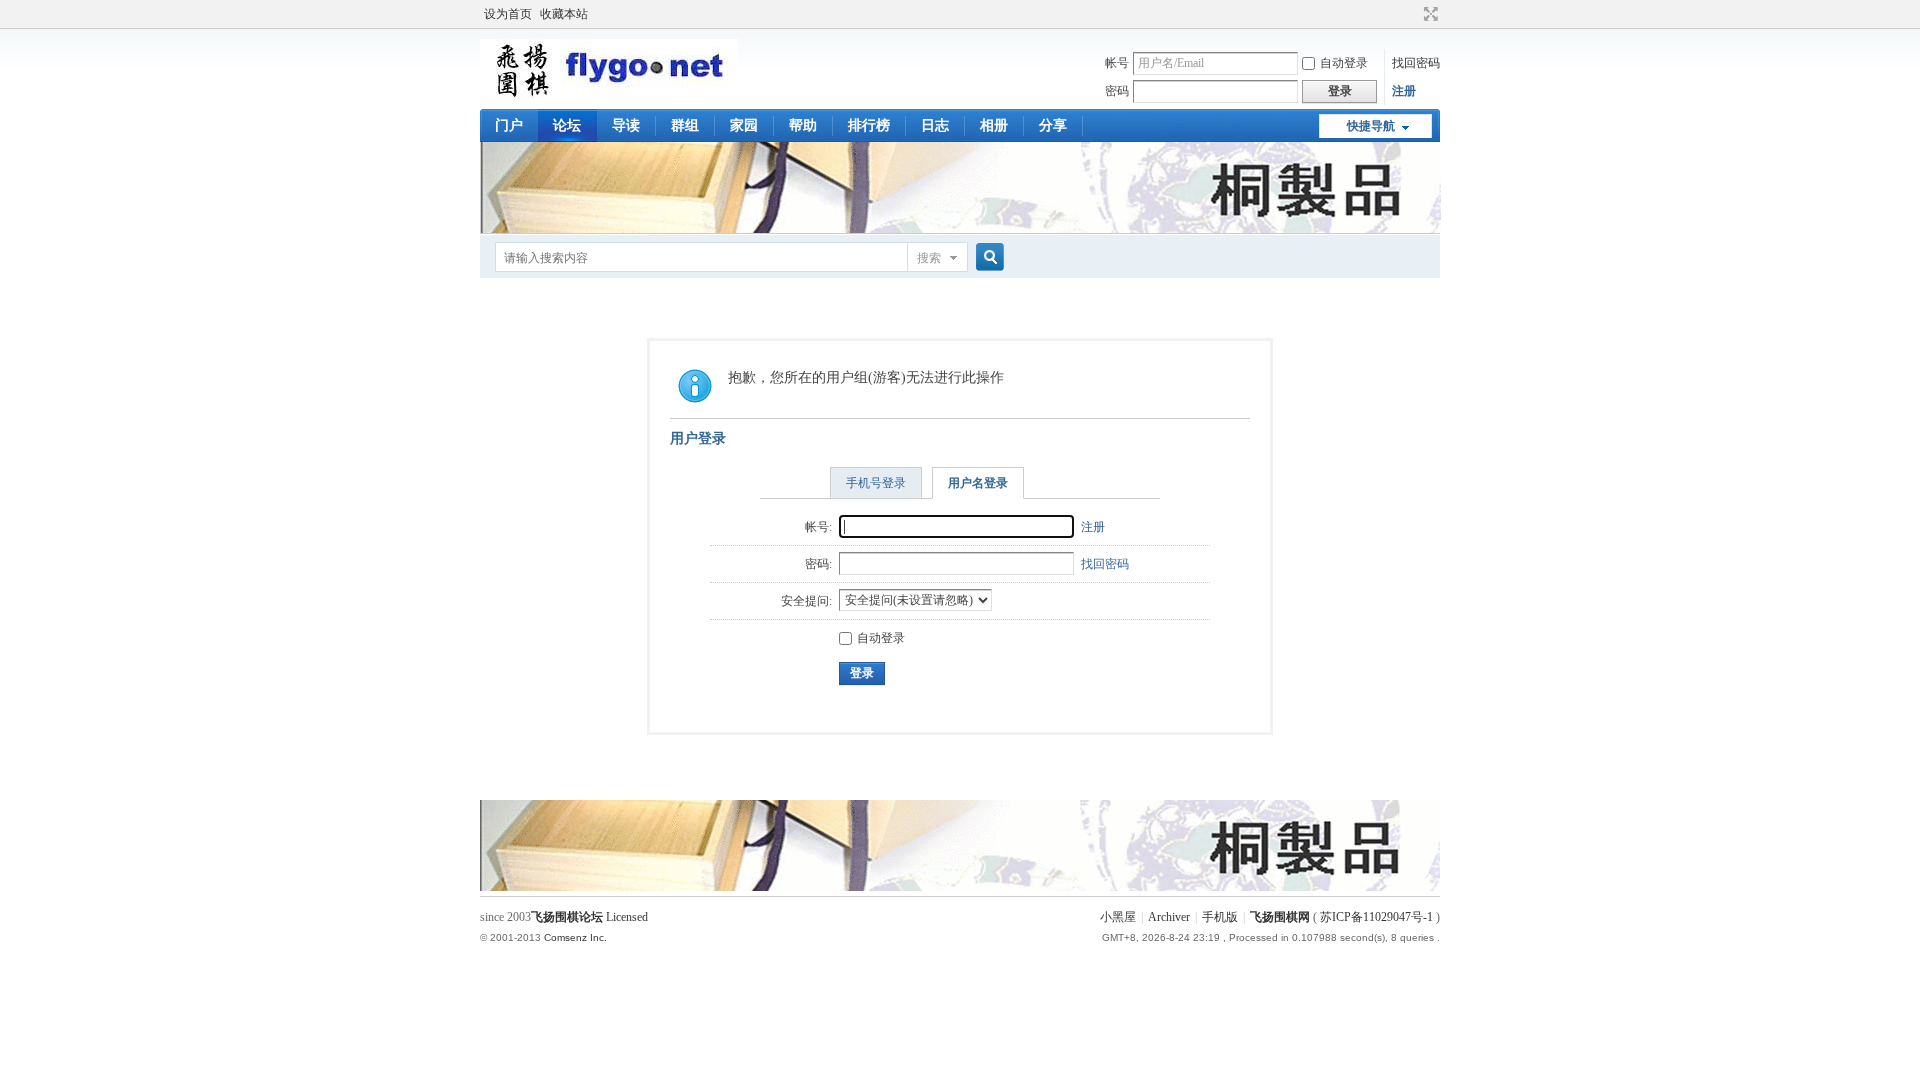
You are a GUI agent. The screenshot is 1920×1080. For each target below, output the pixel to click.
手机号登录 (876, 483)
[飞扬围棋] (609, 95)
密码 (1117, 91)
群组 (685, 125)
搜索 (929, 258)
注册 (1404, 91)
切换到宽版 (1428, 14)
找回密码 (1416, 63)
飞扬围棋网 (1280, 917)
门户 (509, 125)
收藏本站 (564, 14)
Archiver (1169, 917)
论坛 (567, 125)
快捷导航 (1371, 126)
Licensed (627, 917)
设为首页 (508, 14)
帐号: (818, 527)
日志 (935, 125)
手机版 (1220, 917)
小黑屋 (1118, 917)
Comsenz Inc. (575, 937)
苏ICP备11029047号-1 (1376, 917)
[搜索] (987, 257)
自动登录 (1344, 63)
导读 (626, 125)
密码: (818, 564)
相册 (994, 125)
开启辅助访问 (1412, 14)
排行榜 (869, 125)
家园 (744, 125)
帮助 (803, 125)
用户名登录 (978, 483)
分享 (1053, 125)
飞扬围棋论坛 (567, 917)
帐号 (1117, 63)
